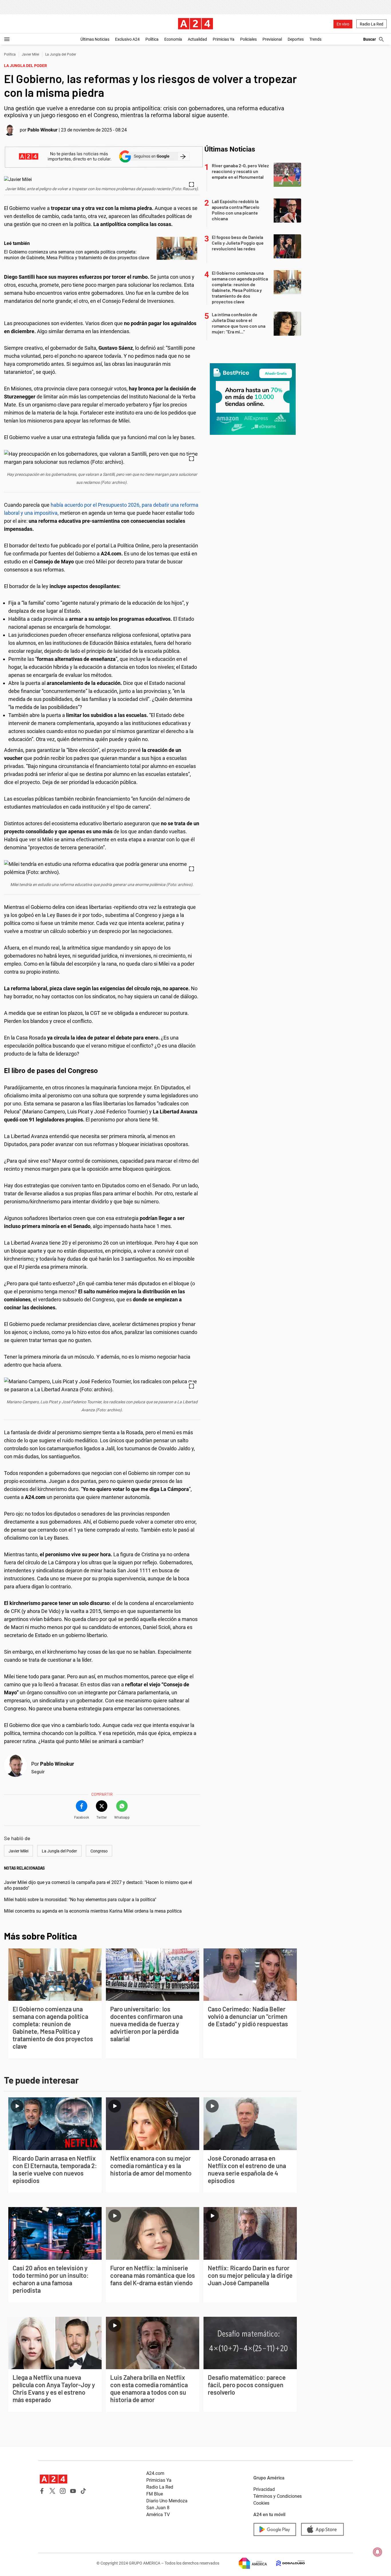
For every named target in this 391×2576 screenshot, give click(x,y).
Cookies (261, 2503)
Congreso (99, 1851)
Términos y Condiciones (278, 2496)
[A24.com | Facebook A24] (42, 2491)
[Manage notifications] (378, 2552)
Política (152, 39)
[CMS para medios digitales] (286, 2563)
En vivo (343, 24)
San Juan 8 (158, 2508)
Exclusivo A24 (127, 39)
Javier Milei (30, 54)
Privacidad (264, 2489)
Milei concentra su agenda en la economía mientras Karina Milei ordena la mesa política (93, 1911)
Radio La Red (372, 24)
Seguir (38, 1772)
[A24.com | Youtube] (73, 2491)
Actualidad (197, 39)
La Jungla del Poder (61, 54)
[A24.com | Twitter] (52, 2491)
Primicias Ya (224, 39)
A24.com (155, 2473)
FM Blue (155, 2494)
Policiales (248, 39)
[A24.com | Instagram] (63, 2491)
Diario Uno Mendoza (167, 2501)
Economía (173, 39)
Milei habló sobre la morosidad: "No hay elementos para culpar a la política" (80, 1900)
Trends (315, 39)
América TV (158, 2515)
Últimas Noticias (95, 39)
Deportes (296, 39)
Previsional (272, 39)
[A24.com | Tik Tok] (83, 2491)
